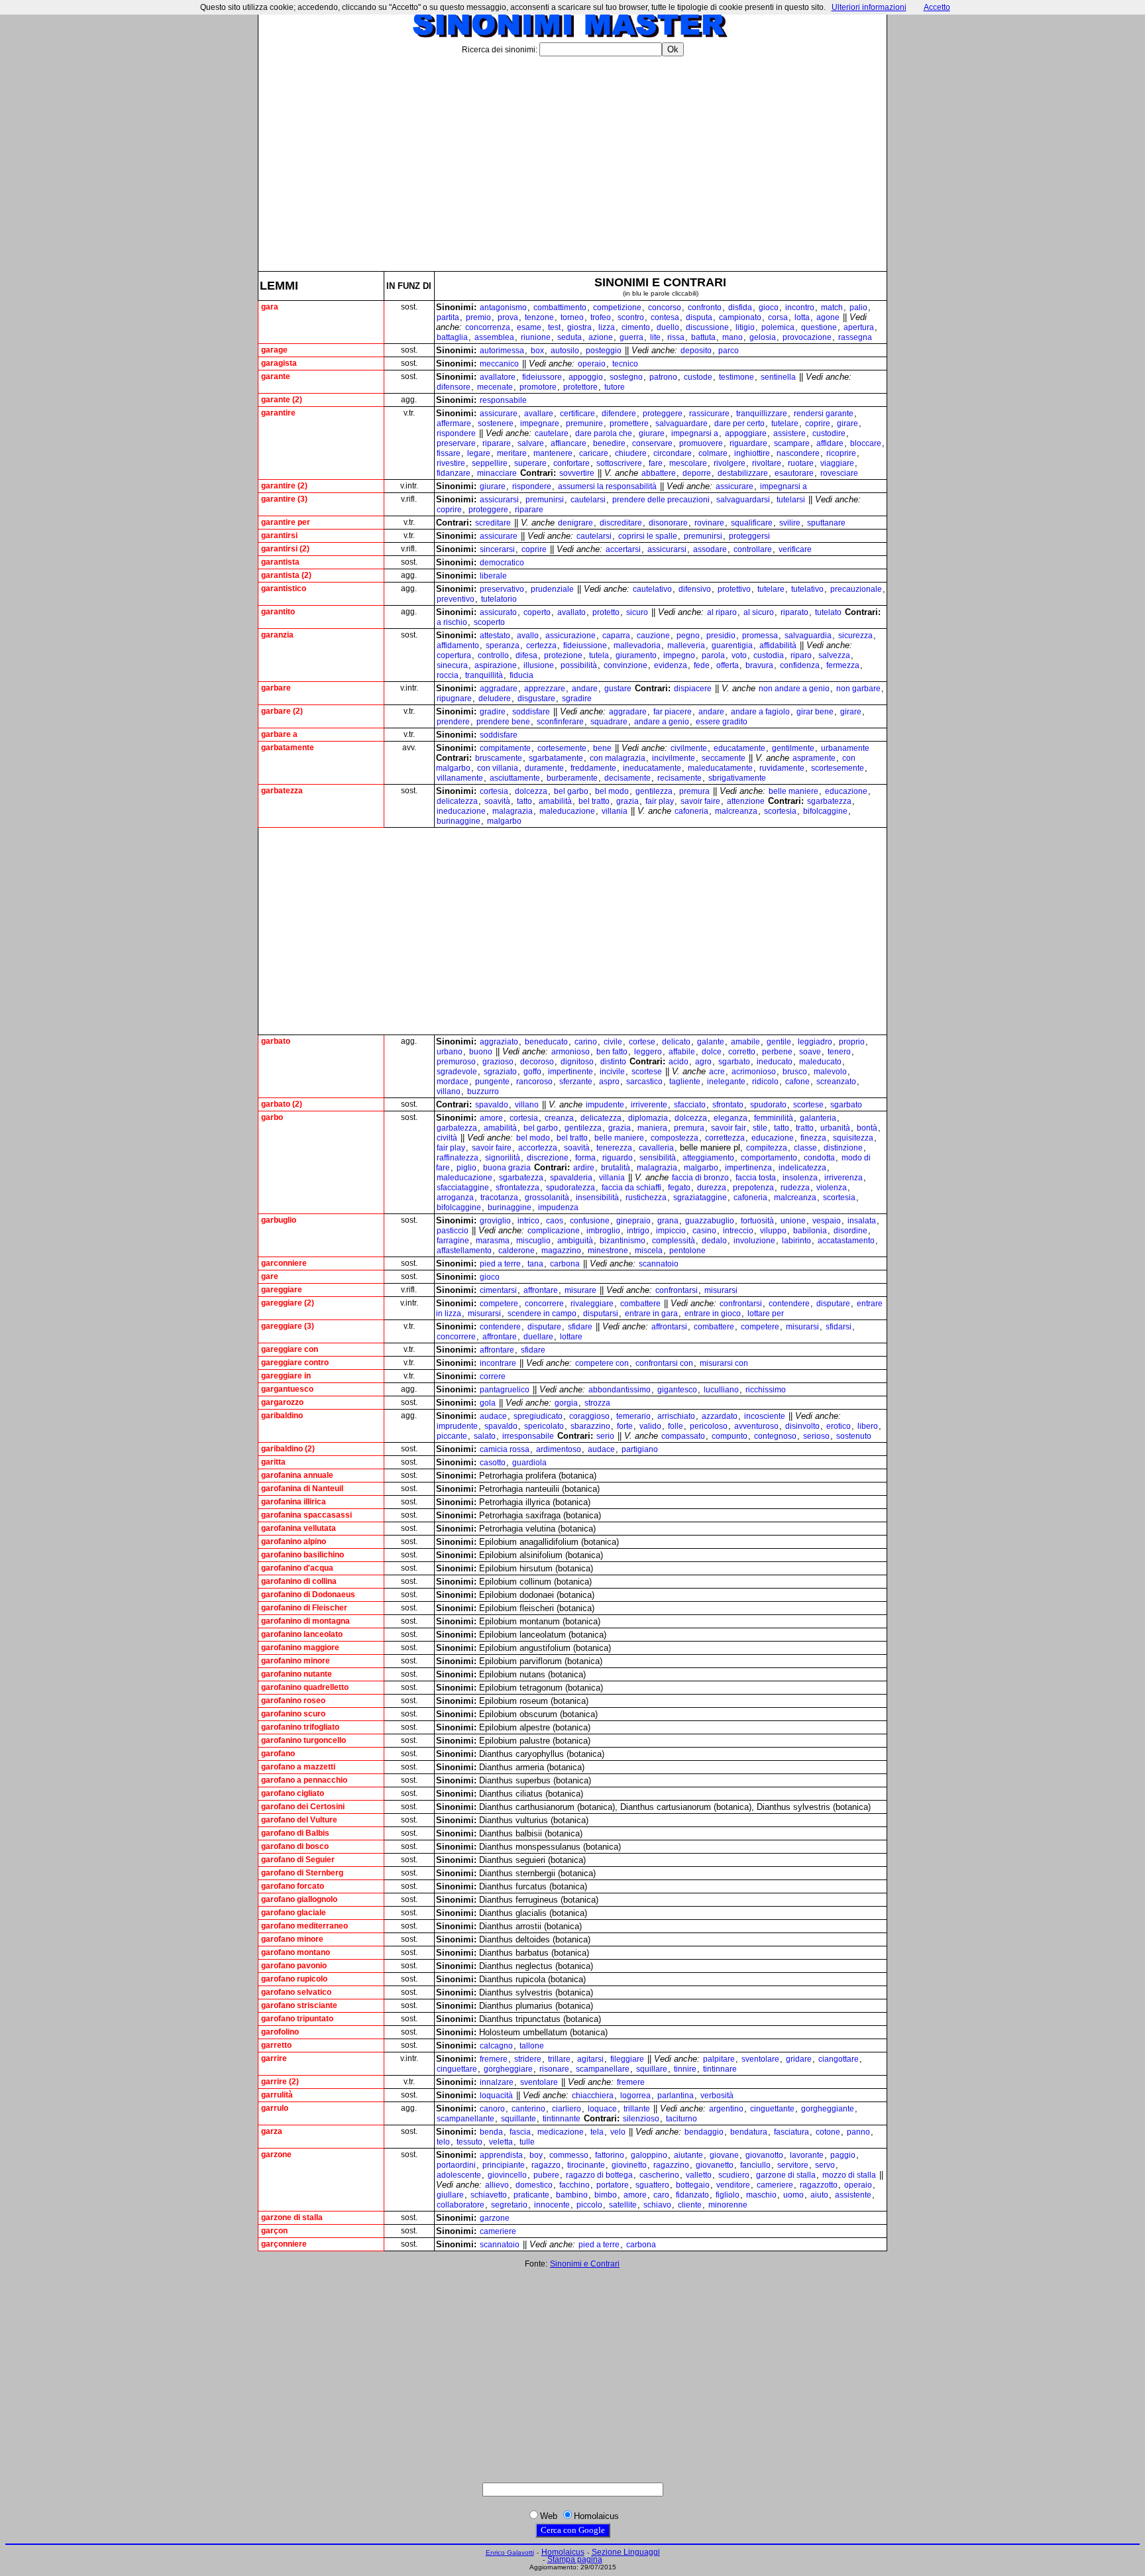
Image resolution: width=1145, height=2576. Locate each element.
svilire (790, 523)
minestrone (608, 1251)
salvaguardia (808, 636)
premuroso (456, 1062)
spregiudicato (538, 1416)
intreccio (738, 1231)
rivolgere (730, 463)
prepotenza (753, 1188)
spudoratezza (571, 1188)
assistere (790, 433)
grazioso (498, 1062)
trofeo (601, 317)
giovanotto (764, 2155)
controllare (753, 549)
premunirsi (545, 500)
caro (661, 2195)
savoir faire (700, 801)
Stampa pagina (575, 2559)
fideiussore (542, 377)
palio (858, 308)
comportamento (769, 1158)
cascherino (659, 2175)
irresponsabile (528, 1436)
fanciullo (755, 2165)
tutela (599, 655)
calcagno (496, 2046)
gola (488, 1403)
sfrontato (728, 1105)
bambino (572, 2195)
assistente (853, 2195)
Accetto (937, 7)
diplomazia (648, 1118)
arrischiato (676, 1416)
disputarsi (601, 1314)
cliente (690, 2205)
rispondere (456, 433)
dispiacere (693, 689)
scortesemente (838, 768)
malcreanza (736, 811)
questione (819, 327)
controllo (493, 655)
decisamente (627, 778)
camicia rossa (505, 1449)
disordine (850, 1231)
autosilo (565, 351)
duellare (538, 1337)
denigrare (575, 523)
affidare (830, 443)
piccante (452, 1436)
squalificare (752, 523)
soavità (497, 801)
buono (481, 1052)
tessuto (469, 2142)
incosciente (765, 1416)
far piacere (673, 712)
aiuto (819, 2195)
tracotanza (499, 1198)
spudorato (768, 1105)
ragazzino (671, 2165)
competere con (602, 1363)
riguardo (618, 1158)
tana (535, 1264)
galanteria (818, 1118)
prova (508, 317)
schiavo (657, 2205)
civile (613, 1042)
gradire (493, 712)
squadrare (609, 722)
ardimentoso (559, 1449)
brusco (795, 1072)
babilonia (810, 1231)
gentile (779, 1042)
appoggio (586, 377)
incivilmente (674, 758)
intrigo (638, 1231)
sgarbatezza (829, 801)
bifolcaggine (825, 811)
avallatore (498, 377)
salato (485, 1436)
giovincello (507, 2175)
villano (449, 1092)
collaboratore (461, 2205)
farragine (453, 1241)
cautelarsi (588, 500)
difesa (526, 655)
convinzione (626, 665)
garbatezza (457, 1128)
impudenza (558, 1207)
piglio (466, 1168)
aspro (609, 1082)
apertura (859, 327)
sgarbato (734, 1062)
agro (703, 1062)
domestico (534, 2185)
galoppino (649, 2155)
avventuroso (756, 1426)
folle (676, 1426)
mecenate (495, 387)
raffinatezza (458, 1158)
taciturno (682, 2119)
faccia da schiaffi (631, 1188)
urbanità (835, 1128)
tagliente (685, 1082)
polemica (778, 327)
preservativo (502, 589)
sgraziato (500, 1072)
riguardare (748, 443)
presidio (721, 636)
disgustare (536, 699)
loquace (602, 2109)
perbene (777, 1052)
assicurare (499, 414)
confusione (590, 1221)
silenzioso (641, 2119)
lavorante (807, 2155)
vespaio (827, 1221)
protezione (563, 655)
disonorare (668, 523)
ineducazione (461, 811)
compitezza (767, 1148)
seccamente (724, 758)
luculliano (721, 1390)
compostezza (675, 1138)
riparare (497, 443)
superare (530, 463)
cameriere (775, 2185)
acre (717, 1072)
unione (793, 1221)
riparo (801, 655)
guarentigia (732, 645)
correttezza (725, 1138)
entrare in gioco (713, 1314)
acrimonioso (754, 1072)
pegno (688, 636)
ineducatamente (652, 768)
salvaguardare (682, 423)
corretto (742, 1052)
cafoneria (691, 811)
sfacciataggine (463, 1188)
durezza (712, 1188)
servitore (793, 2165)
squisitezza (853, 1138)
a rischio (452, 622)
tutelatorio (499, 599)
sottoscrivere (619, 463)
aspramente (814, 758)
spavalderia (571, 1178)
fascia (520, 2132)
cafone (797, 1082)
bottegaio (693, 2185)
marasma (493, 1241)
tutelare (785, 423)
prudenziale (552, 589)
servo (825, 2165)
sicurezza (855, 636)
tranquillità (484, 675)
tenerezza (614, 1148)
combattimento (560, 308)
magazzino (561, 1251)
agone (828, 317)
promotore (538, 387)
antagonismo (503, 308)
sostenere (496, 423)
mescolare (688, 463)
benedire (609, 443)
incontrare (498, 1363)
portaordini (456, 2165)
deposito (696, 351)
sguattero (652, 2185)
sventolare (760, 2059)
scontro (631, 317)
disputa (699, 317)
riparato (794, 612)
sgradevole (457, 1072)
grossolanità (547, 1198)
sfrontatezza (518, 1188)
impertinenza (748, 1168)
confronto (705, 308)
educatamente (739, 748)
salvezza (834, 655)
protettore (580, 387)
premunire (584, 423)
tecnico (625, 364)
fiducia (521, 675)
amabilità (555, 801)
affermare (454, 423)
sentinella (778, 377)
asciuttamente (515, 778)
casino (704, 1231)
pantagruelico (505, 1390)
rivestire (451, 463)
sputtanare (826, 523)
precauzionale (856, 589)
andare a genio (662, 722)
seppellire (490, 463)
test (554, 327)
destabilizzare (743, 473)
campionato (740, 317)
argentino (726, 2109)
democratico (502, 563)
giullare (450, 2195)
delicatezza (457, 801)
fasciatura (791, 2132)
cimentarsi (498, 1290)
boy (536, 2155)
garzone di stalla (786, 2175)
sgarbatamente (556, 758)
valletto (699, 2175)
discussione (707, 327)
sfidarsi (839, 1327)
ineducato (775, 1062)
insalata (862, 1221)
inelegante (726, 1082)
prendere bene (503, 722)
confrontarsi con (664, 1363)
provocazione (807, 337)
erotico (839, 1426)
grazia (627, 801)
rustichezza (646, 1198)
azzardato (720, 1416)
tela (597, 2132)
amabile (745, 1042)
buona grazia (507, 1168)
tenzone (539, 317)
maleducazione (567, 811)
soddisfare (531, 712)
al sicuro (759, 612)
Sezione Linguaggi (626, 2552)
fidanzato (692, 2195)
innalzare (497, 2082)
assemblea (494, 337)
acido (679, 1062)
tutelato (828, 612)
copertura (454, 655)
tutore (615, 387)
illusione (539, 665)
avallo (528, 636)
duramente (544, 768)
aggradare (499, 689)
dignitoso (577, 1062)
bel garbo (571, 791)
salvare (531, 443)
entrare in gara (651, 1314)
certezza (541, 645)
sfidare (580, 1327)
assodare (710, 549)
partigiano (640, 1449)
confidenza (800, 665)
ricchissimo (766, 1390)
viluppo (773, 1231)
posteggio (604, 351)
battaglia (452, 337)
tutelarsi (791, 500)
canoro (492, 2109)
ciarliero (567, 2109)
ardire (584, 1168)
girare (847, 423)
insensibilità (597, 1198)
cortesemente (562, 748)
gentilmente (793, 748)
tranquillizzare (762, 414)
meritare (512, 453)
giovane (724, 2155)
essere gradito (722, 722)
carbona (565, 1264)
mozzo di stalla (849, 2175)
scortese (647, 1072)
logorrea (635, 2096)
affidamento (458, 645)
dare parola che (604, 433)
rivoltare (767, 463)
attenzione (746, 801)
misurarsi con (724, 1363)
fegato (679, 1188)
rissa (676, 337)
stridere (528, 2059)
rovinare (709, 523)
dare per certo (739, 423)
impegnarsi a (695, 433)
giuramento (636, 655)
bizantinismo (623, 1241)
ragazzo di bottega (599, 2175)
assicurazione (571, 636)
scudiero (734, 2175)
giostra (579, 327)
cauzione (653, 636)
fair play (660, 801)
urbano (450, 1052)
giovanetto (715, 2165)
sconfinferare (560, 722)
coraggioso (589, 1416)
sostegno (626, 377)
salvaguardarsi (743, 500)
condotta (819, 1158)
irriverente (649, 1105)
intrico (528, 1221)
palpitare (719, 2059)
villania (615, 811)
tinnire (685, 2069)
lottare (571, 1337)
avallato (572, 612)
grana (668, 1221)
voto (739, 655)
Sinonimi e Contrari (585, 2264)
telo (443, 2142)
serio (605, 1436)
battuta (703, 337)
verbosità (717, 2096)
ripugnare (454, 699)
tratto (805, 1128)
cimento (636, 327)
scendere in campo (542, 1314)
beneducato (546, 1042)
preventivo (456, 599)
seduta (570, 337)
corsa (778, 317)
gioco (769, 308)
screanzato (836, 1082)
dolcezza (531, 791)
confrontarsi (677, 1290)
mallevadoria (637, 645)
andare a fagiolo (760, 712)
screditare (493, 523)
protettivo (734, 589)
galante (711, 1042)
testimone (736, 377)
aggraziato (499, 1042)
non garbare (858, 689)
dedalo (714, 1241)
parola (713, 655)
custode (698, 377)
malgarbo (504, 821)
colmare (713, 453)
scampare (792, 443)
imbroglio (603, 1231)
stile (760, 1128)
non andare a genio (794, 689)
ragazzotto (819, 2185)
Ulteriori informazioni (869, 7)
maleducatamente (720, 768)
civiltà (447, 1138)
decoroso (537, 1062)
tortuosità (757, 1221)
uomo (793, 2195)
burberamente (572, 778)
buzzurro (483, 1092)
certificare (577, 414)
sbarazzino (590, 1426)
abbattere (659, 473)
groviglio (495, 1221)
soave (810, 1052)
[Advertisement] (572, 158)
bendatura (749, 2132)
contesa (665, 317)
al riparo (722, 612)
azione (601, 337)
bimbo (606, 2195)
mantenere (553, 453)
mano (733, 337)
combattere (640, 1304)
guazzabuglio (710, 1221)
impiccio (671, 1231)
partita (448, 317)
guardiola (529, 1463)
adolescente (459, 2175)
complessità (674, 1241)
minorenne (728, 2205)
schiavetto (489, 2195)
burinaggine (459, 821)
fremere (494, 2059)
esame (529, 327)
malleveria (686, 645)
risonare (554, 2069)
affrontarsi (669, 1327)
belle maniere (793, 791)
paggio (843, 2155)
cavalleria (656, 1148)
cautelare (552, 433)
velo (618, 2132)
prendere (453, 722)
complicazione (554, 1231)
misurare (580, 1290)
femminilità (774, 1118)
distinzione (843, 1148)
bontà (867, 1128)
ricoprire (841, 453)
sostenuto (854, 1436)
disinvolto (802, 1426)
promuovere (701, 443)
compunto (730, 1436)
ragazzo (546, 2165)
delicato (676, 1042)
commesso (569, 2155)
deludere (495, 699)
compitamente (505, 748)
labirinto (796, 1241)
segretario (509, 2205)
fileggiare (627, 2059)
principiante (504, 2165)
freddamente (593, 768)
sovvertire (577, 473)
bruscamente (499, 758)
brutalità (616, 1168)
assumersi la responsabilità (607, 486)
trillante (637, 2109)
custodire (829, 433)
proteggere (663, 414)
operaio (592, 364)
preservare (456, 443)
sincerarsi (497, 549)
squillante (518, 2119)
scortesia (780, 811)
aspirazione (496, 665)
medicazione (561, 2132)
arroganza (455, 1198)
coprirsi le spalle (648, 536)
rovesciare (839, 473)
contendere (789, 1304)
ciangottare (839, 2059)
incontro (800, 308)
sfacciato (690, 1105)
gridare (799, 2059)
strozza (597, 1403)
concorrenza (488, 327)
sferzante (576, 1082)
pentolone (687, 1251)
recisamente (680, 778)
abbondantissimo (620, 1390)
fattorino (610, 2155)
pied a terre (500, 1264)
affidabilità (778, 645)
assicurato (498, 612)
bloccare (866, 443)
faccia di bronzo (700, 1178)
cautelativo (652, 589)
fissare (449, 453)
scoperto (489, 622)
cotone (828, 2132)
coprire (818, 423)
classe (805, 1148)
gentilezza (654, 791)
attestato (495, 636)
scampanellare (603, 2069)
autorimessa (502, 351)
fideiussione (585, 645)
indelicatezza (802, 1168)
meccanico (499, 364)
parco (729, 351)
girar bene (815, 712)
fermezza (843, 665)
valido (650, 1426)
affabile (682, 1052)
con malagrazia (618, 758)
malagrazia (513, 811)
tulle (527, 2142)
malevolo (830, 1072)
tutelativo (807, 589)
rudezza (795, 1188)
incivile (612, 1072)
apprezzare (545, 689)
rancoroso (534, 1082)
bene (602, 748)
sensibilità (658, 1158)
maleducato (820, 1062)
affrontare (541, 1290)
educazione (846, 791)
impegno (679, 655)
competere (499, 1304)
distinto (613, 1062)
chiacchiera (593, 2096)
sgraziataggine (700, 1198)
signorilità (503, 1158)
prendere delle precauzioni (661, 500)
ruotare (801, 463)
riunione (536, 337)
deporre (697, 473)
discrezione (548, 1158)
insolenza (800, 1178)
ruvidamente (782, 768)
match (832, 308)
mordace (453, 1082)
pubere (546, 2175)
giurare (652, 433)
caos (555, 1221)
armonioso (571, 1052)
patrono (663, 377)
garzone (495, 2218)
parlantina (676, 2096)
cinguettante (772, 2109)
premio (478, 317)
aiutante (688, 2155)
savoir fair (729, 1128)
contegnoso (775, 1436)
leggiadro (815, 1042)
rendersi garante (824, 414)
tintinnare (720, 2069)
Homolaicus (563, 2552)
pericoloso (709, 1426)
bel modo (612, 791)
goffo (532, 1072)
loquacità (496, 2096)
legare (479, 453)
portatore (613, 2185)
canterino (528, 2109)
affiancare (569, 443)
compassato (683, 1436)
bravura (759, 665)
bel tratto (594, 801)
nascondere (798, 453)
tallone (532, 2046)
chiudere (631, 453)
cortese (642, 1042)
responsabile (503, 400)
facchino (574, 2185)
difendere (619, 414)
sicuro (637, 612)
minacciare (497, 473)
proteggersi (749, 536)
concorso (665, 308)
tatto (524, 801)
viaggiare (837, 463)
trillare (559, 2059)
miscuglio (533, 1241)
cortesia (494, 791)
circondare (673, 453)
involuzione (754, 1241)
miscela (649, 1251)
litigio (745, 327)
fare (656, 463)
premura (694, 791)
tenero (839, 1052)
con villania (498, 768)
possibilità (579, 665)
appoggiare (746, 433)
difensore (454, 387)
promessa (760, 636)
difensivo (695, 589)
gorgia (566, 1403)
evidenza (671, 665)
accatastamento (846, 1241)
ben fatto (612, 1052)
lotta (802, 317)
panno (858, 2132)
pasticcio (453, 1231)
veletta (501, 2142)
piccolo (589, 2205)
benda (491, 2132)
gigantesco (677, 1390)
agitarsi (590, 2059)
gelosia (763, 337)
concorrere (544, 1304)
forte (625, 1426)
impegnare (540, 423)
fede (702, 665)
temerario (633, 1416)
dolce (712, 1052)
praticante (531, 2195)
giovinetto (629, 2165)
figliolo (728, 2195)
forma (585, 1158)
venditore (733, 2185)
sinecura (452, 665)
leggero (648, 1052)
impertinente (571, 1072)
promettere (629, 423)
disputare (833, 1304)
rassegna (855, 337)
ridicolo (765, 1082)
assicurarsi (499, 500)
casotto (493, 1463)
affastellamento (464, 1251)
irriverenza (844, 1178)
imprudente (457, 1426)
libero (868, 1426)
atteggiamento (708, 1158)
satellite (623, 2205)
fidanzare (454, 473)
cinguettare (457, 2069)
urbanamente (845, 748)
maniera (652, 1128)
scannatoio (659, 1264)
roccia (448, 675)
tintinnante (562, 2119)
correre (493, 1376)
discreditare (621, 523)
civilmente (689, 748)
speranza (503, 645)
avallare (539, 414)
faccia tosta (756, 1178)
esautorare (794, 473)
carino (586, 1042)
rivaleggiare (592, 1304)
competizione (617, 308)
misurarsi (721, 1290)
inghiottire (752, 453)
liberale (493, 576)
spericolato (544, 1426)
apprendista (501, 2155)
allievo (497, 2185)
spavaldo (492, 1105)
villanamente (460, 778)
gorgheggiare (508, 2069)
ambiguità (575, 1241)
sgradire (577, 699)
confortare (572, 463)
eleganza (731, 1118)
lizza (607, 327)
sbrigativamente (737, 778)
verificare (795, 549)
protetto (606, 612)
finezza (813, 1138)
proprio (852, 1042)
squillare (652, 2069)
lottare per (766, 1314)
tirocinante (586, 2165)
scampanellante (465, 2119)
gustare (618, 689)
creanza (559, 1118)
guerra (631, 337)
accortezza (538, 1148)
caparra (616, 636)
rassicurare (709, 414)
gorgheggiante (828, 2109)
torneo (572, 317)
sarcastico (644, 1082)
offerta (728, 665)
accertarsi (623, 549)
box (537, 351)
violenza (832, 1188)
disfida (740, 308)
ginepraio (633, 1221)
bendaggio (704, 2132)
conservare (652, 443)
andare (585, 689)
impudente (605, 1105)
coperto (537, 612)
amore (491, 1118)
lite (655, 337)
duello (668, 327)
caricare (594, 453)
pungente (492, 1082)
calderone (517, 1251)
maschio (761, 2195)
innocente (552, 2205)
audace (493, 1416)
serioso (816, 1436)
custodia (769, 655)
